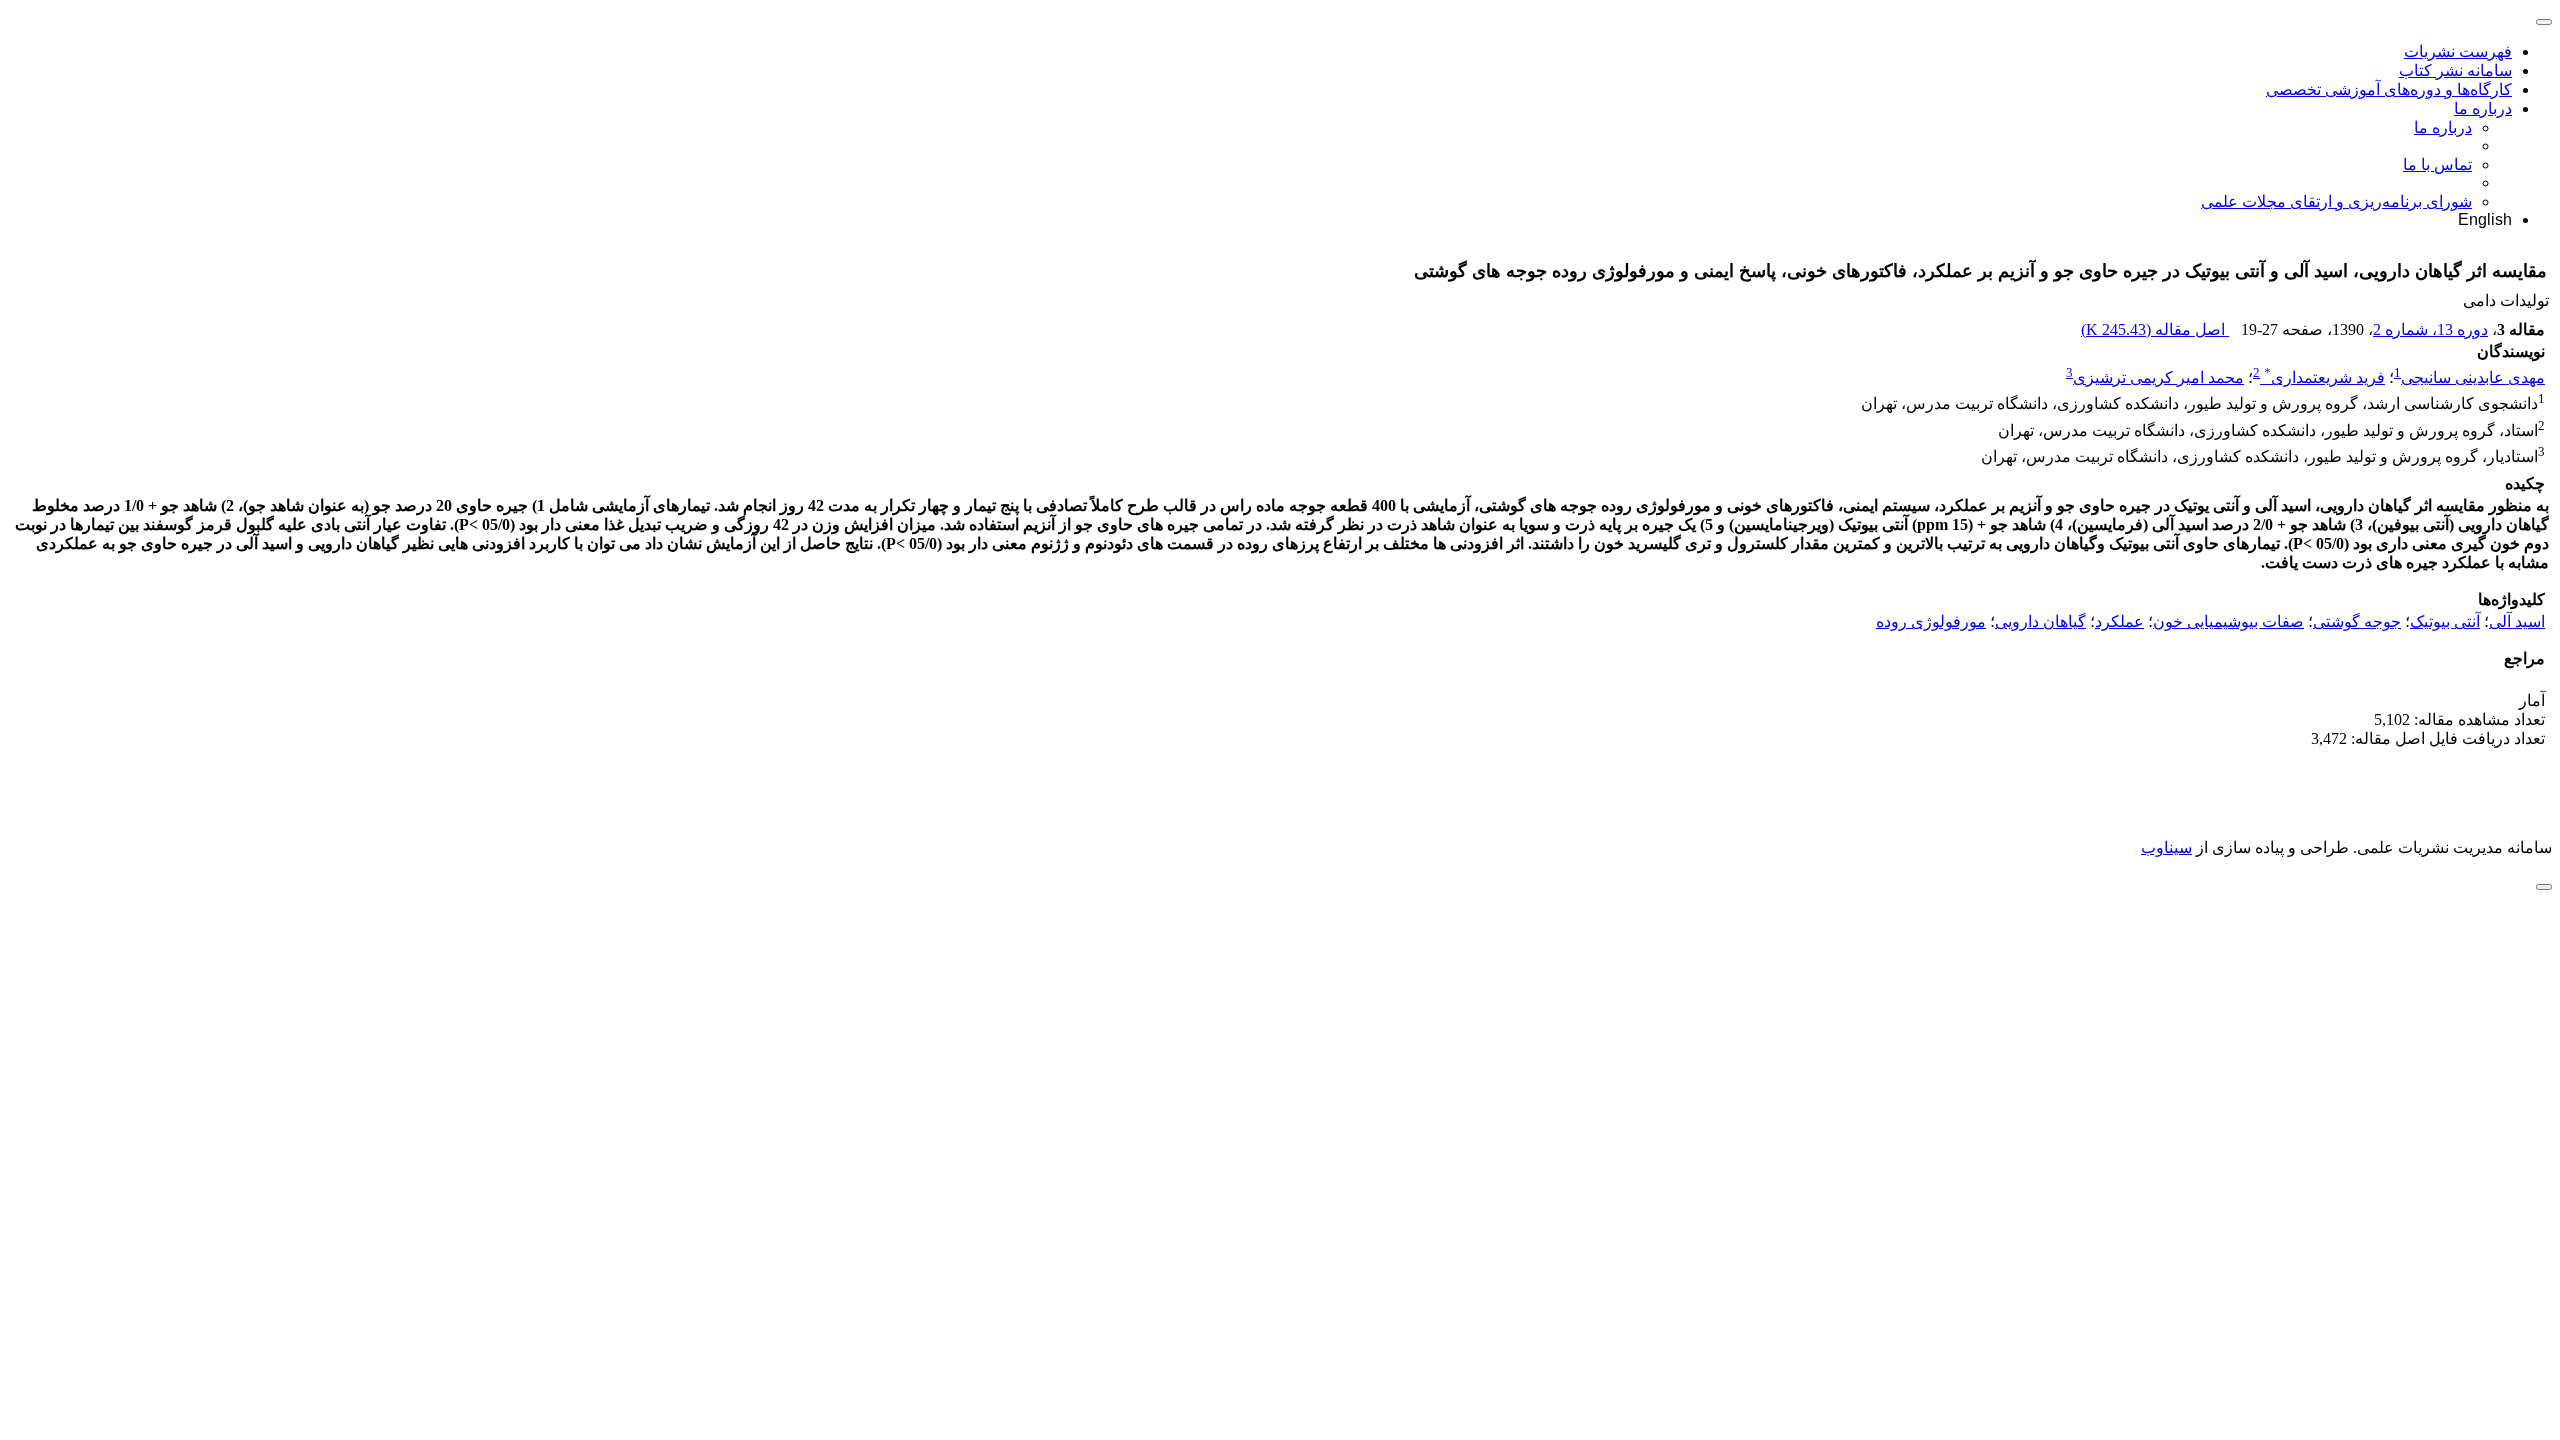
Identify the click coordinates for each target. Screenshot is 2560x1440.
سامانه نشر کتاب (2455, 70)
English (2485, 219)
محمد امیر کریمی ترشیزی (2158, 377)
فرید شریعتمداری (2324, 377)
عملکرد (2119, 621)
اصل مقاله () (2155, 329)
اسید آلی (2517, 621)
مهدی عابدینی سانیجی (2473, 377)
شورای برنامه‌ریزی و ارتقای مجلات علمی (2336, 201)
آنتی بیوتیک (2445, 621)
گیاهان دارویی (2040, 621)
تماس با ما (2437, 164)
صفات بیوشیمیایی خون (2228, 621)
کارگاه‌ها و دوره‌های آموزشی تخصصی (2389, 89)
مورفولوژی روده (1931, 621)
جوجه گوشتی (2357, 621)
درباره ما (2483, 108)
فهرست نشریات (2458, 51)
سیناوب (2166, 847)
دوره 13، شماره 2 (2430, 329)
